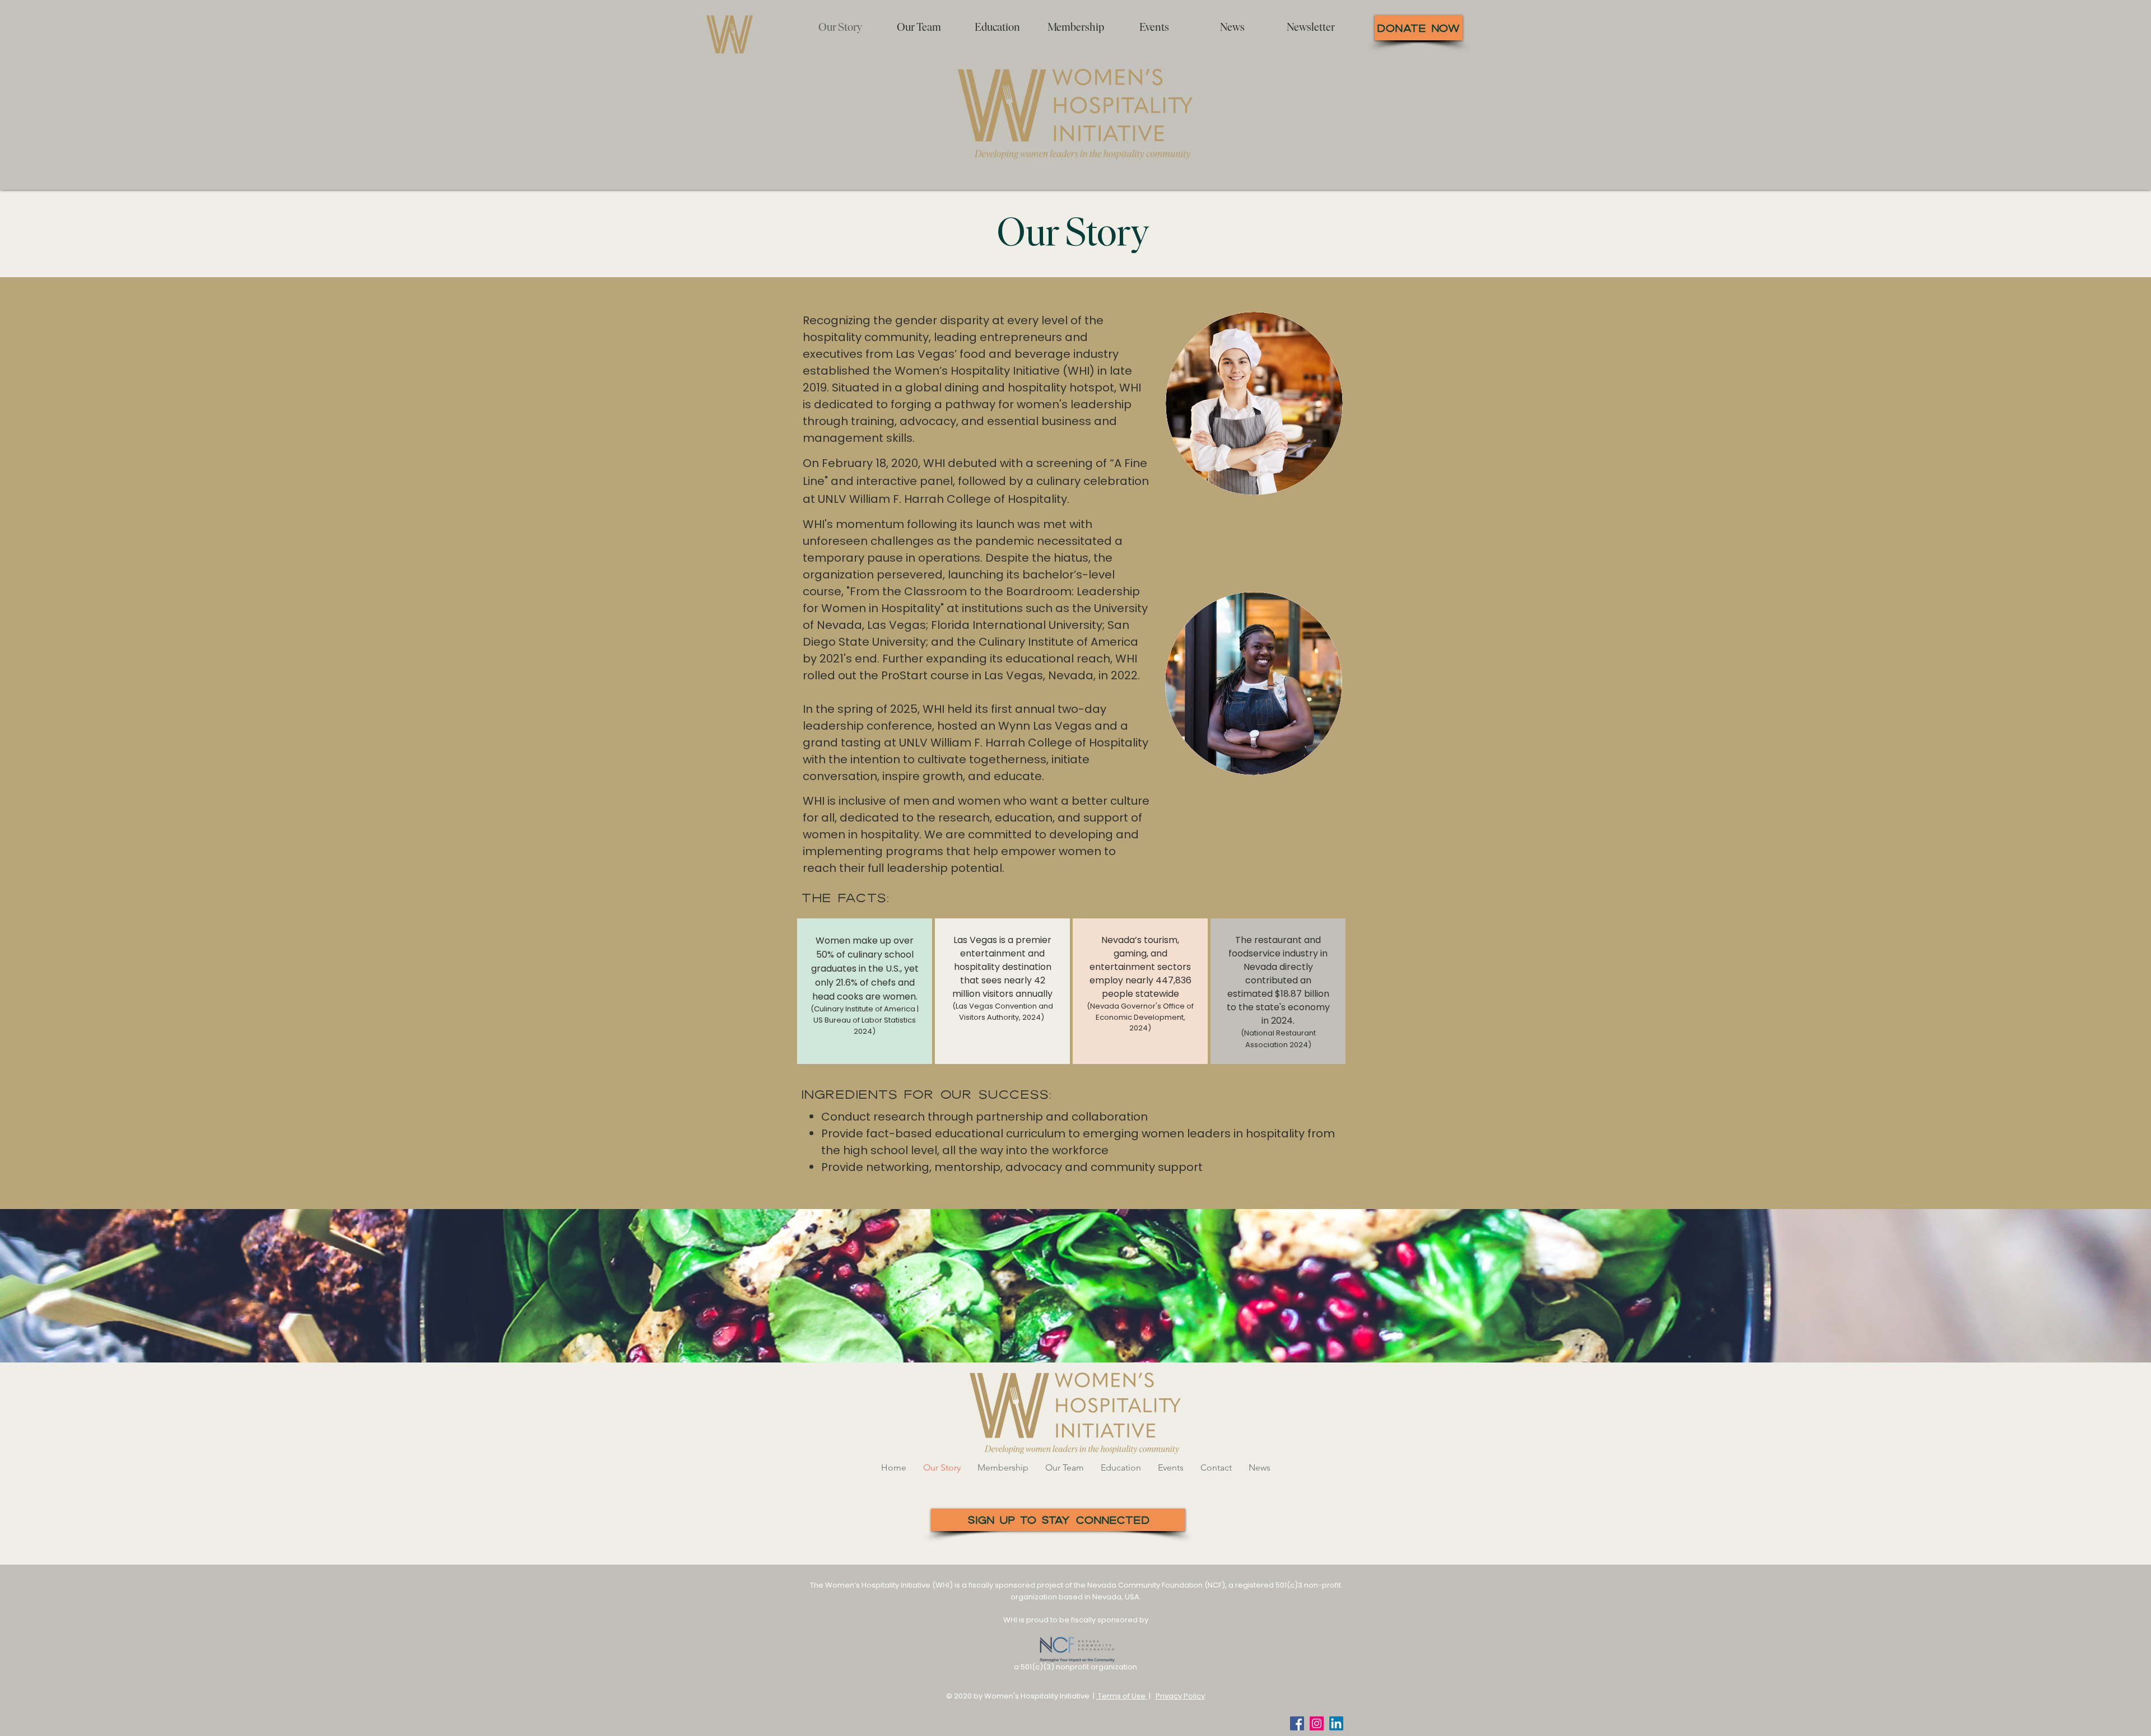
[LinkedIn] (1336, 1723)
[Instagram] (1317, 1723)
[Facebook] (1297, 1723)
